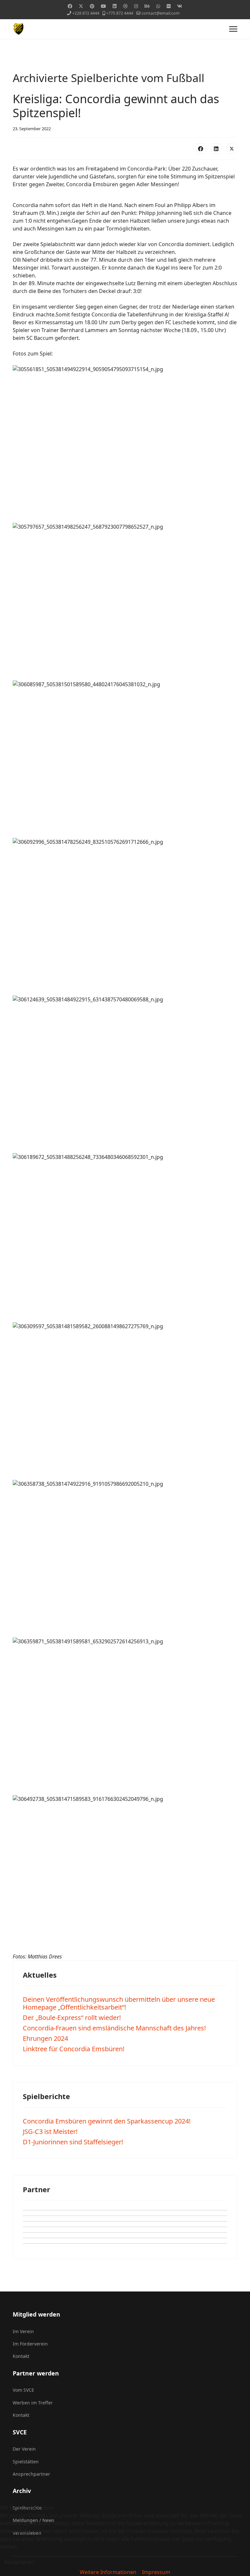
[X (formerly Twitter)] (232, 148)
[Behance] (147, 6)
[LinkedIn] (216, 148)
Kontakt (21, 2356)
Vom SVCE (23, 2390)
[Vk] (180, 6)
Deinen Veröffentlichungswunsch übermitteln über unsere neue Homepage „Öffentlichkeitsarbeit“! (119, 2003)
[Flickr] (169, 6)
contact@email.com (161, 13)
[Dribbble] (125, 6)
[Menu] (233, 29)
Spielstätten (26, 2462)
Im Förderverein (30, 2344)
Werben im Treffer (33, 2403)
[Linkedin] (115, 6)
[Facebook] (70, 6)
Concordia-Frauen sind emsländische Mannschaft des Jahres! (114, 2028)
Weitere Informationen (108, 2572)
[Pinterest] (92, 6)
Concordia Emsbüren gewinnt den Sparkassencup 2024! (107, 2121)
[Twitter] (81, 6)
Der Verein (24, 2449)
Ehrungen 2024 (45, 2038)
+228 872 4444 (86, 13)
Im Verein (23, 2331)
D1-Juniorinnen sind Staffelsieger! (73, 2142)
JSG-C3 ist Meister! (50, 2131)
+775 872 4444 (120, 13)
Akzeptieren (19, 2562)
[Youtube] (104, 6)
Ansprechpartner (31, 2474)
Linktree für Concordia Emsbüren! (74, 2049)
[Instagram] (136, 6)
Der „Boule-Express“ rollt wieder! (72, 2018)
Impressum (156, 2572)
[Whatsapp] (158, 6)
